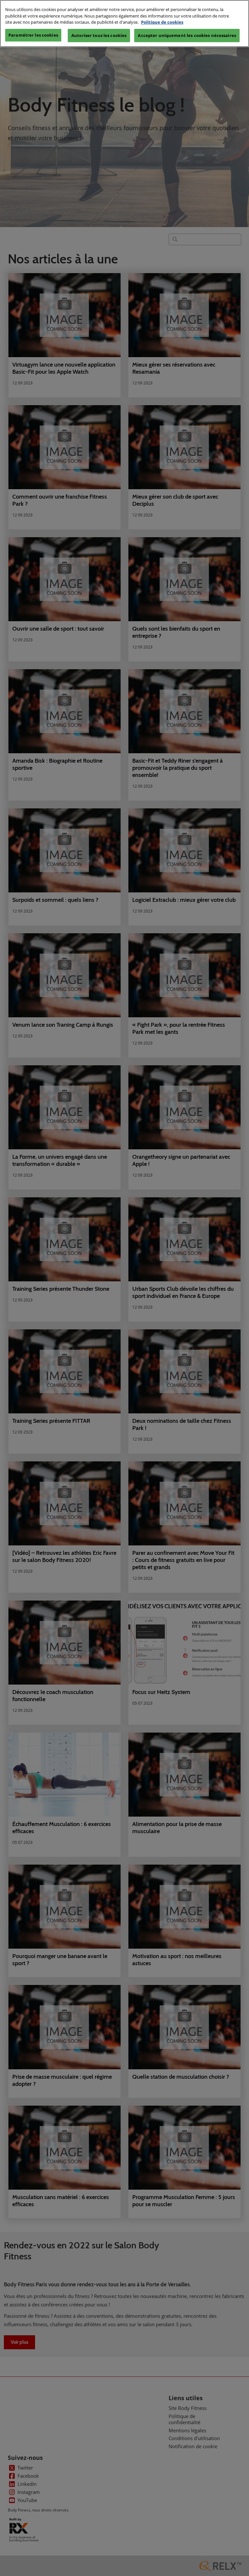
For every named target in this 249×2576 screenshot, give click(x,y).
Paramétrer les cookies (33, 35)
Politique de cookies (162, 22)
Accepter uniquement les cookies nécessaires (187, 35)
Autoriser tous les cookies (99, 35)
